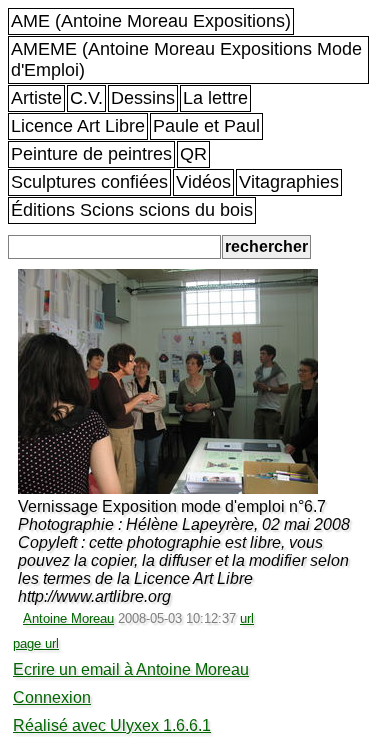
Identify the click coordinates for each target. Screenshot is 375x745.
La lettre (215, 98)
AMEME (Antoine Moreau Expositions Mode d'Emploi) (186, 59)
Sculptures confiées (89, 182)
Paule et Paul (206, 126)
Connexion (52, 697)
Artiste (36, 98)
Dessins (143, 98)
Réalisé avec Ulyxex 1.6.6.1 (112, 725)
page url (36, 643)
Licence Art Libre (78, 126)
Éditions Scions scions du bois (132, 210)
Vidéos (203, 182)
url (247, 618)
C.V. (86, 98)
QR (193, 154)
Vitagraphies (289, 182)
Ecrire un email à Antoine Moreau (131, 669)
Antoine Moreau (68, 618)
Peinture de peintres (91, 154)
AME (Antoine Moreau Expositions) (151, 21)
